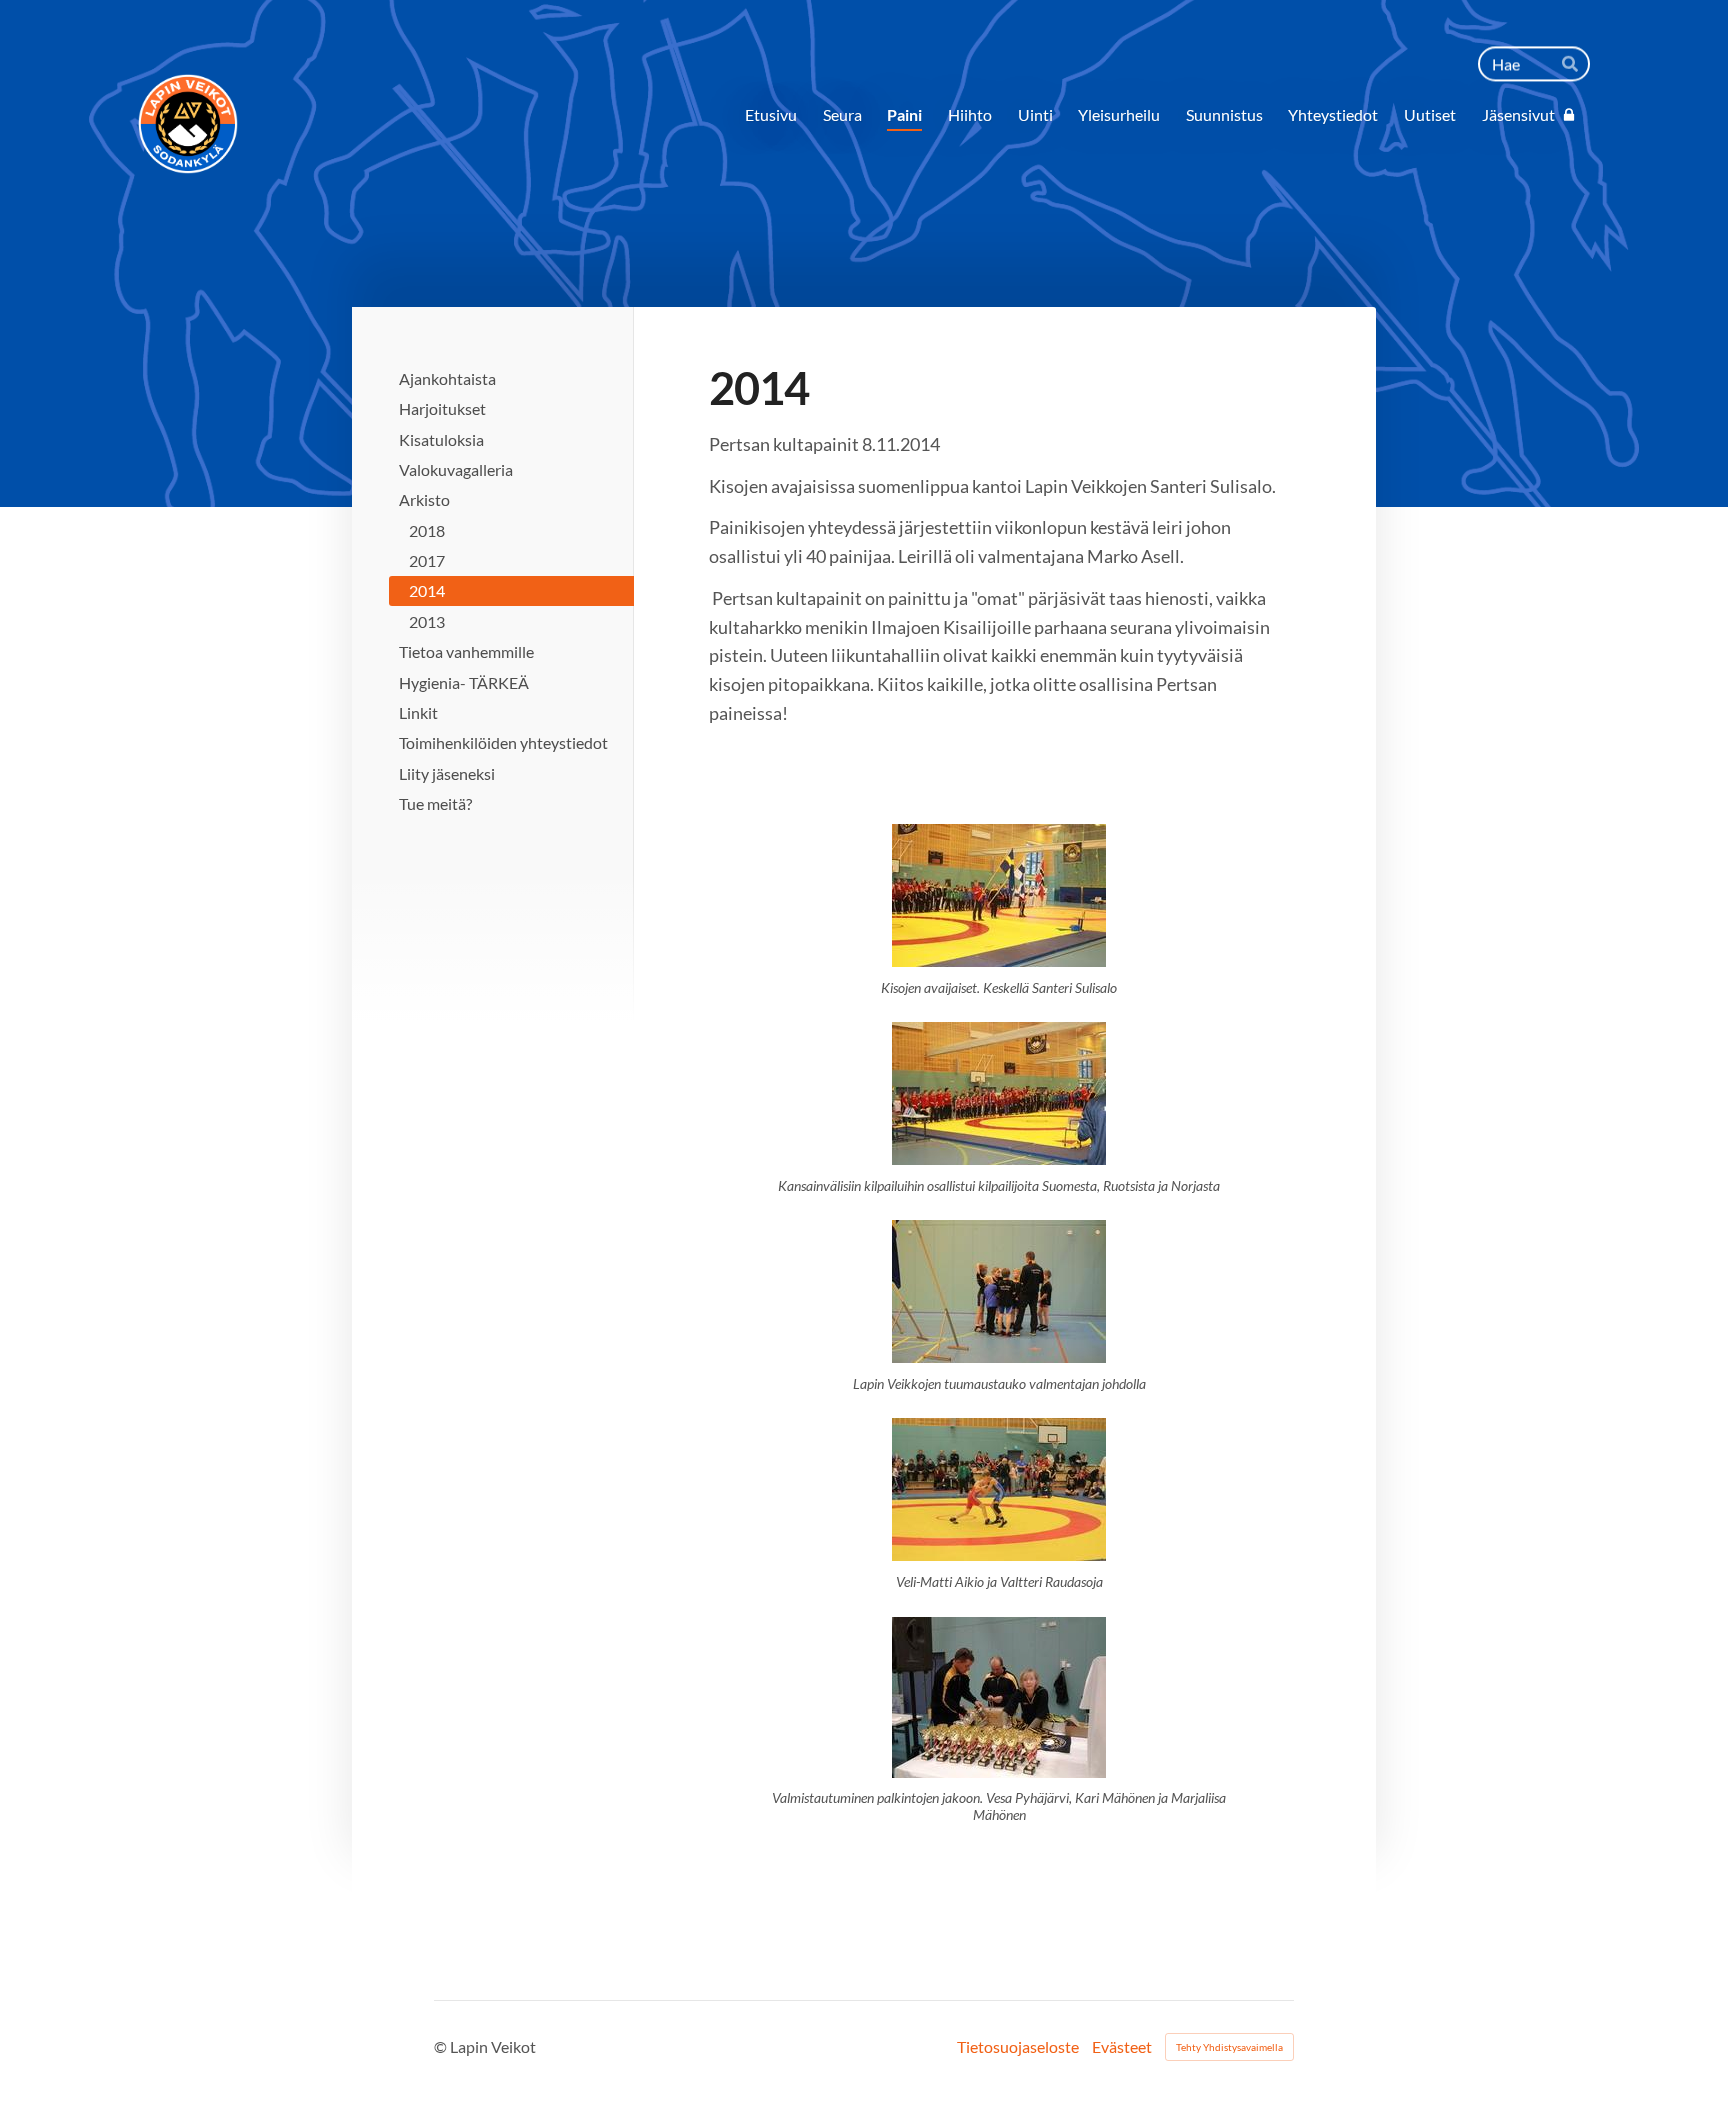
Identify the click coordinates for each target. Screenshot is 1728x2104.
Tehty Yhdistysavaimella (1229, 2047)
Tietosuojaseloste (1018, 2047)
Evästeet (1122, 2047)
